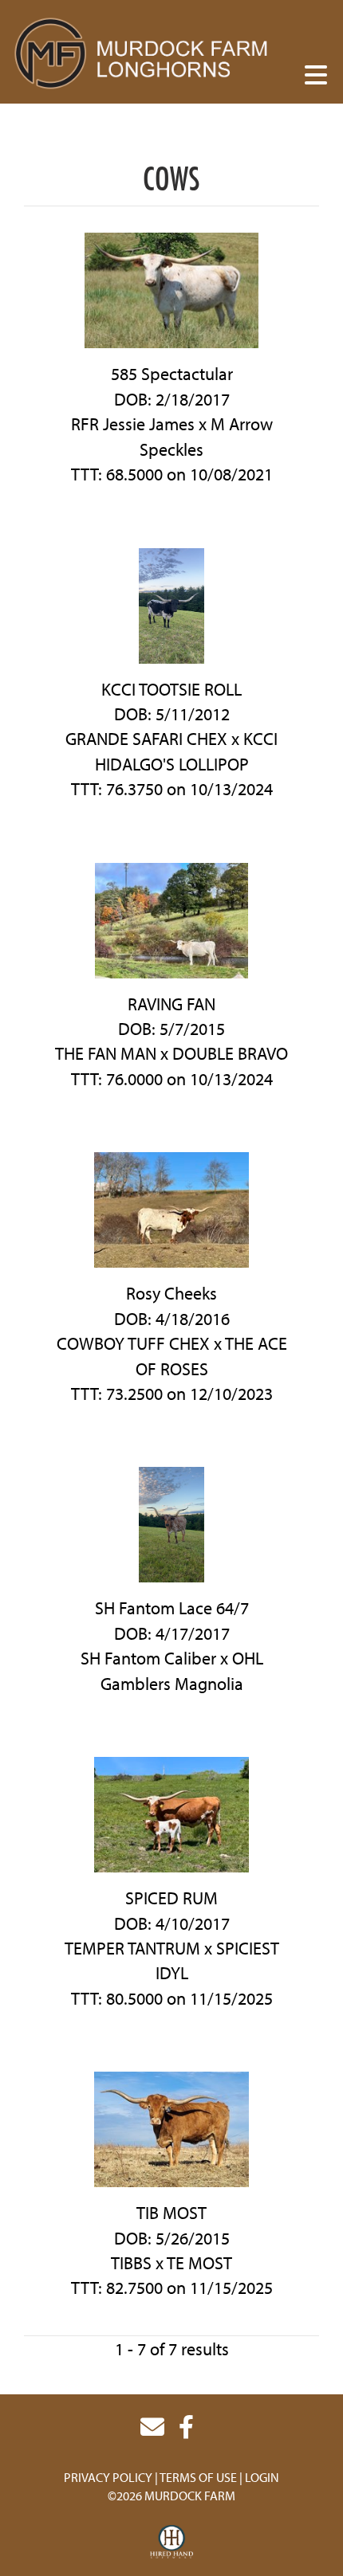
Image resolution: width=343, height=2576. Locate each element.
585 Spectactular (172, 374)
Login (262, 2477)
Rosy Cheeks (171, 1293)
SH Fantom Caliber (148, 1658)
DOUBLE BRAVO (230, 1053)
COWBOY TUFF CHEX (133, 1343)
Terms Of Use (198, 2477)
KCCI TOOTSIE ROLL (171, 689)
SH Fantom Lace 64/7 (172, 1608)
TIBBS (131, 2263)
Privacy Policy (108, 2477)
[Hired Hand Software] (172, 2543)
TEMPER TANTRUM (132, 1948)
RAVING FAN (171, 1004)
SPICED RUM (171, 1898)
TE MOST (199, 2263)
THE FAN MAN (106, 1053)
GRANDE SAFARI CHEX (146, 739)
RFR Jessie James (133, 424)
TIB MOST (171, 2213)
